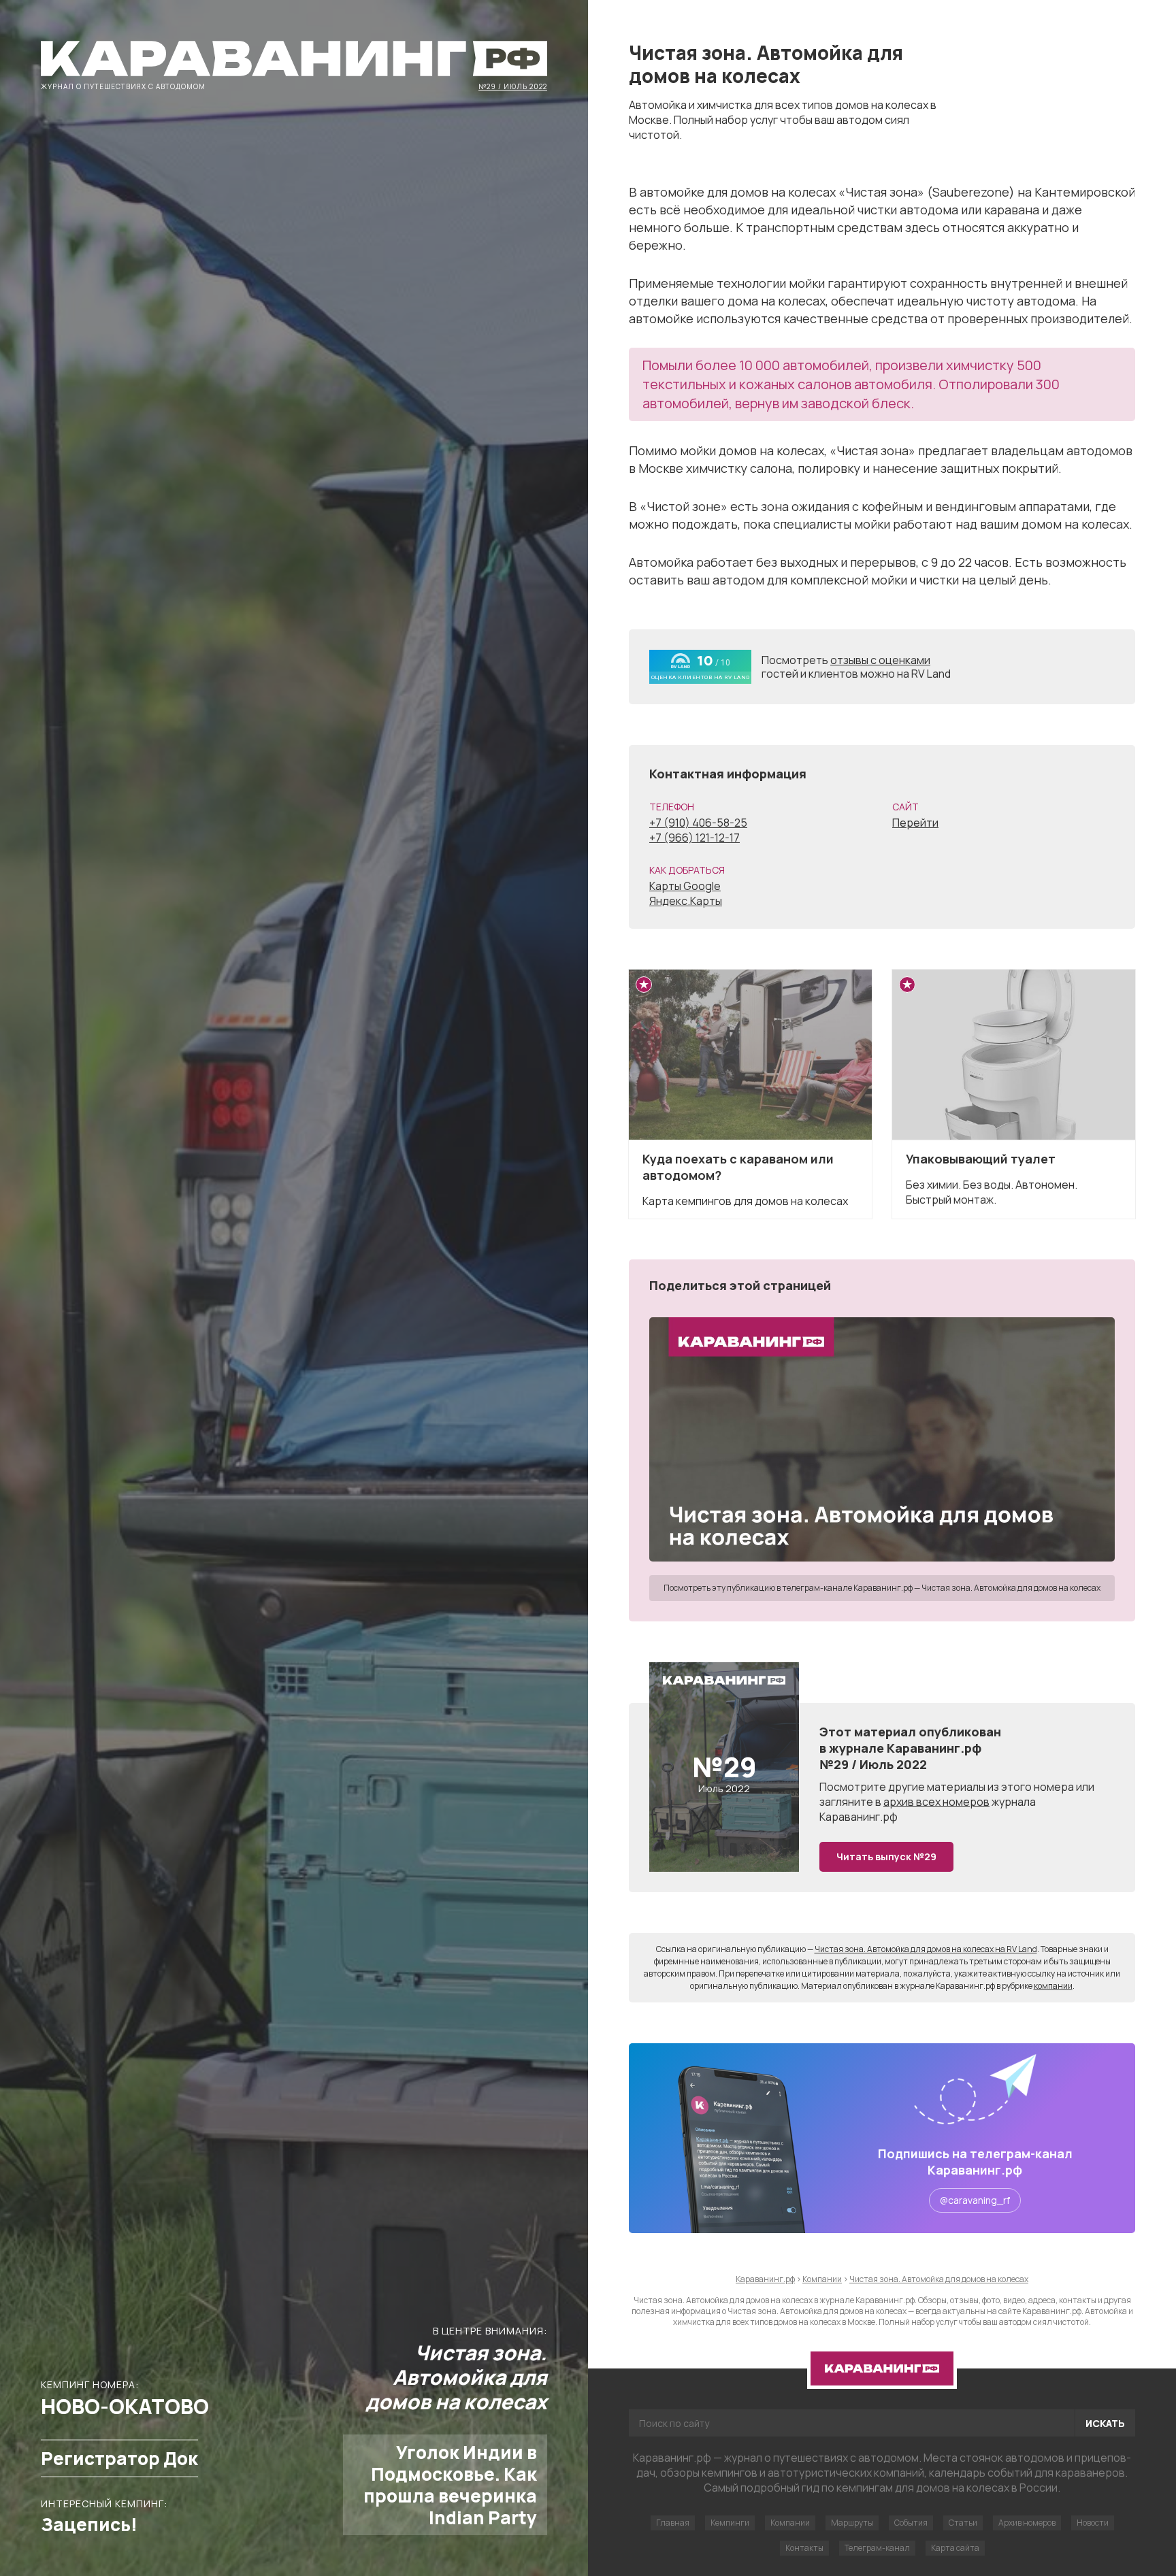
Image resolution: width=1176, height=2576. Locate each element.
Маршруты (852, 2523)
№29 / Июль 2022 (513, 86)
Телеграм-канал (877, 2548)
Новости (1093, 2523)
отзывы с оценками (880, 660)
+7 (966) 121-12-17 (695, 838)
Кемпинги (730, 2523)
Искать (1105, 2423)
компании (1053, 1986)
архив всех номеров (936, 1802)
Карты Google (685, 886)
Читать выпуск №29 (886, 1856)
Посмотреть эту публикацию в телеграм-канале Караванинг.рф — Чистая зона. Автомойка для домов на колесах (882, 1588)
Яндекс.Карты (686, 901)
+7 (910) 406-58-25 (698, 823)
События (911, 2523)
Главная (673, 2523)
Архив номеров (1027, 2523)
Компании (790, 2523)
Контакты (804, 2548)
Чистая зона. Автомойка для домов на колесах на (926, 1949)
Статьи (963, 2523)
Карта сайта (955, 2548)
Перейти (915, 823)
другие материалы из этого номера (981, 1787)
